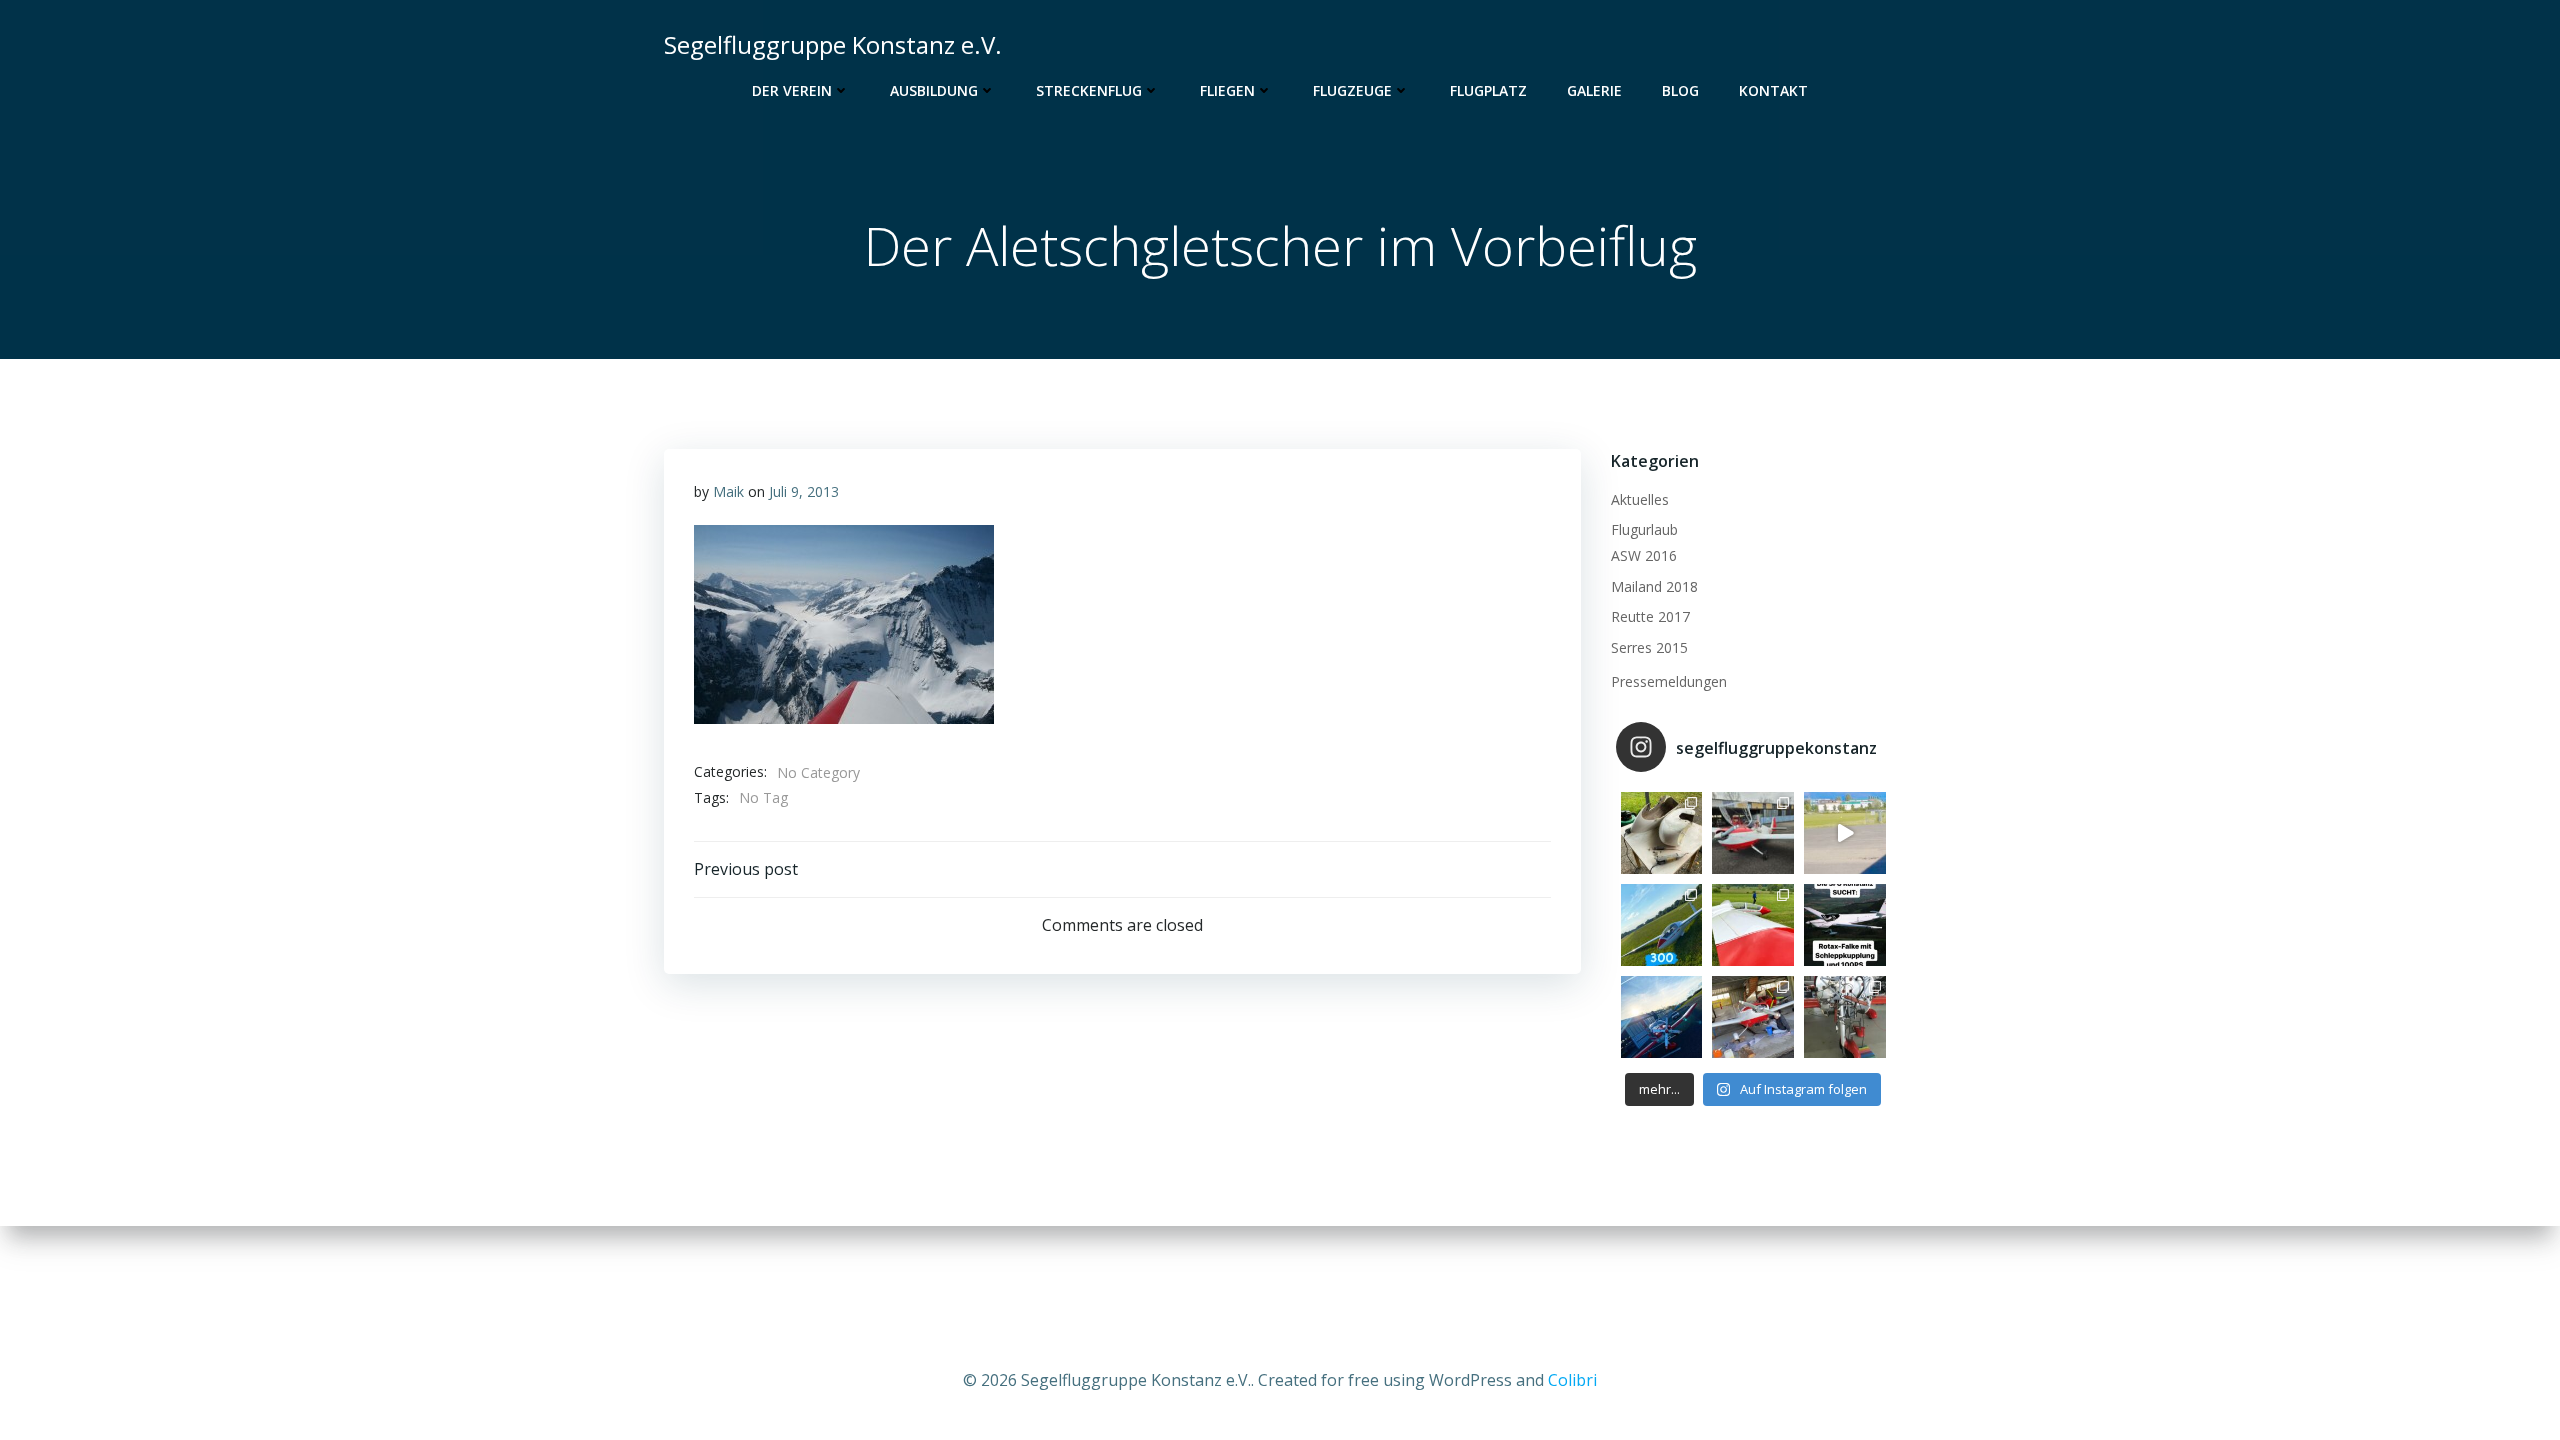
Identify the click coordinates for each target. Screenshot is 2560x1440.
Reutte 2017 (1650, 616)
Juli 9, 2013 (804, 491)
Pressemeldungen (1669, 681)
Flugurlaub (1644, 529)
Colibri (1572, 1380)
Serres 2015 (1649, 647)
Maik (728, 491)
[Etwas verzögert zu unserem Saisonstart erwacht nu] (1753, 833)
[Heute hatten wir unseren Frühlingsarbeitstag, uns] (1753, 1017)
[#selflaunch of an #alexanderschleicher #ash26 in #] (1845, 833)
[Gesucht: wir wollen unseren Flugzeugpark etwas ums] (1845, 925)
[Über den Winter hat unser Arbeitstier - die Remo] (1845, 1017)
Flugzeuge (1352, 90)
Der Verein (792, 90)
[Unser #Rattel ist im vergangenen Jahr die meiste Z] (1662, 833)
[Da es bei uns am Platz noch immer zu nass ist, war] (1753, 925)
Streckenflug (1089, 90)
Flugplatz (1488, 90)
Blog (1680, 90)
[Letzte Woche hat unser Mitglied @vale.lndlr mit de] (1662, 925)
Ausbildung (934, 90)
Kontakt (1773, 90)
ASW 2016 (1644, 555)
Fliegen (1227, 90)
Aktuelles (1640, 499)
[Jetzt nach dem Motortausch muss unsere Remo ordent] (1662, 1017)
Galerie (1594, 90)
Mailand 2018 (1654, 586)
